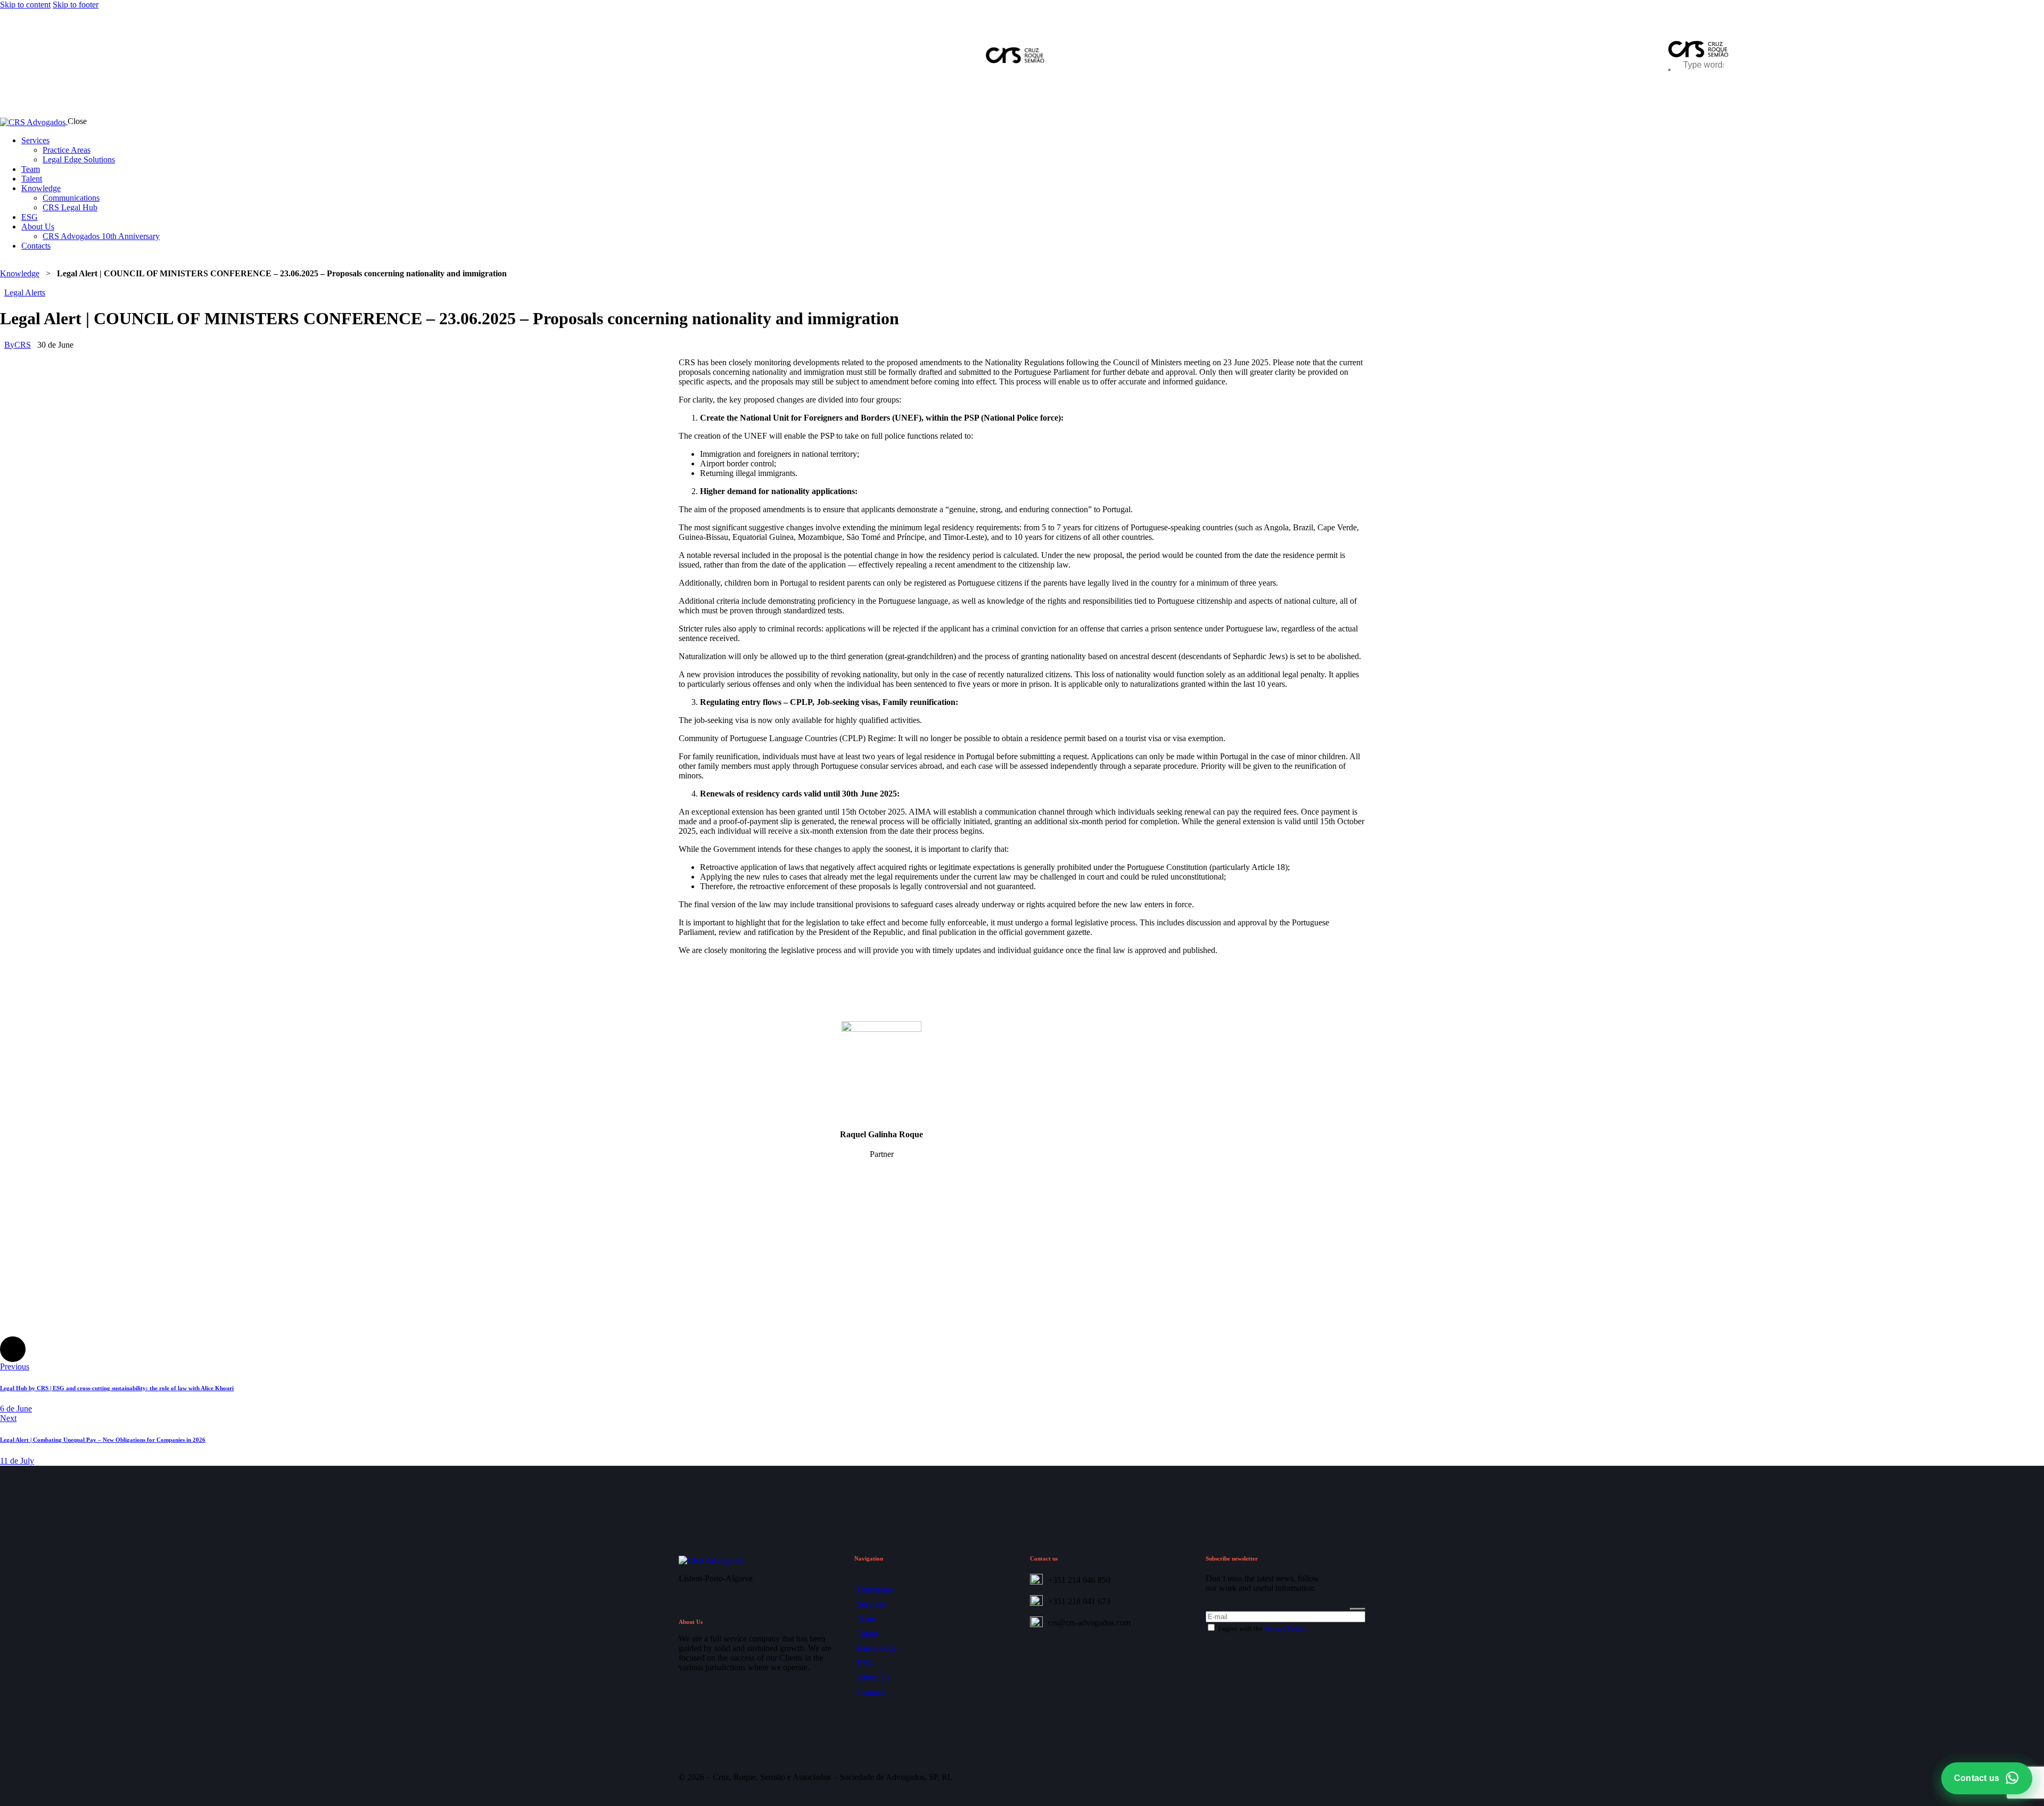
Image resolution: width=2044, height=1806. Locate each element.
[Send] (1358, 1609)
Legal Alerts (25, 293)
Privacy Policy (1285, 1628)
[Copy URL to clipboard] (102, 1349)
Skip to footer (76, 5)
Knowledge (20, 273)
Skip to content (25, 5)
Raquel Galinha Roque (881, 1134)
